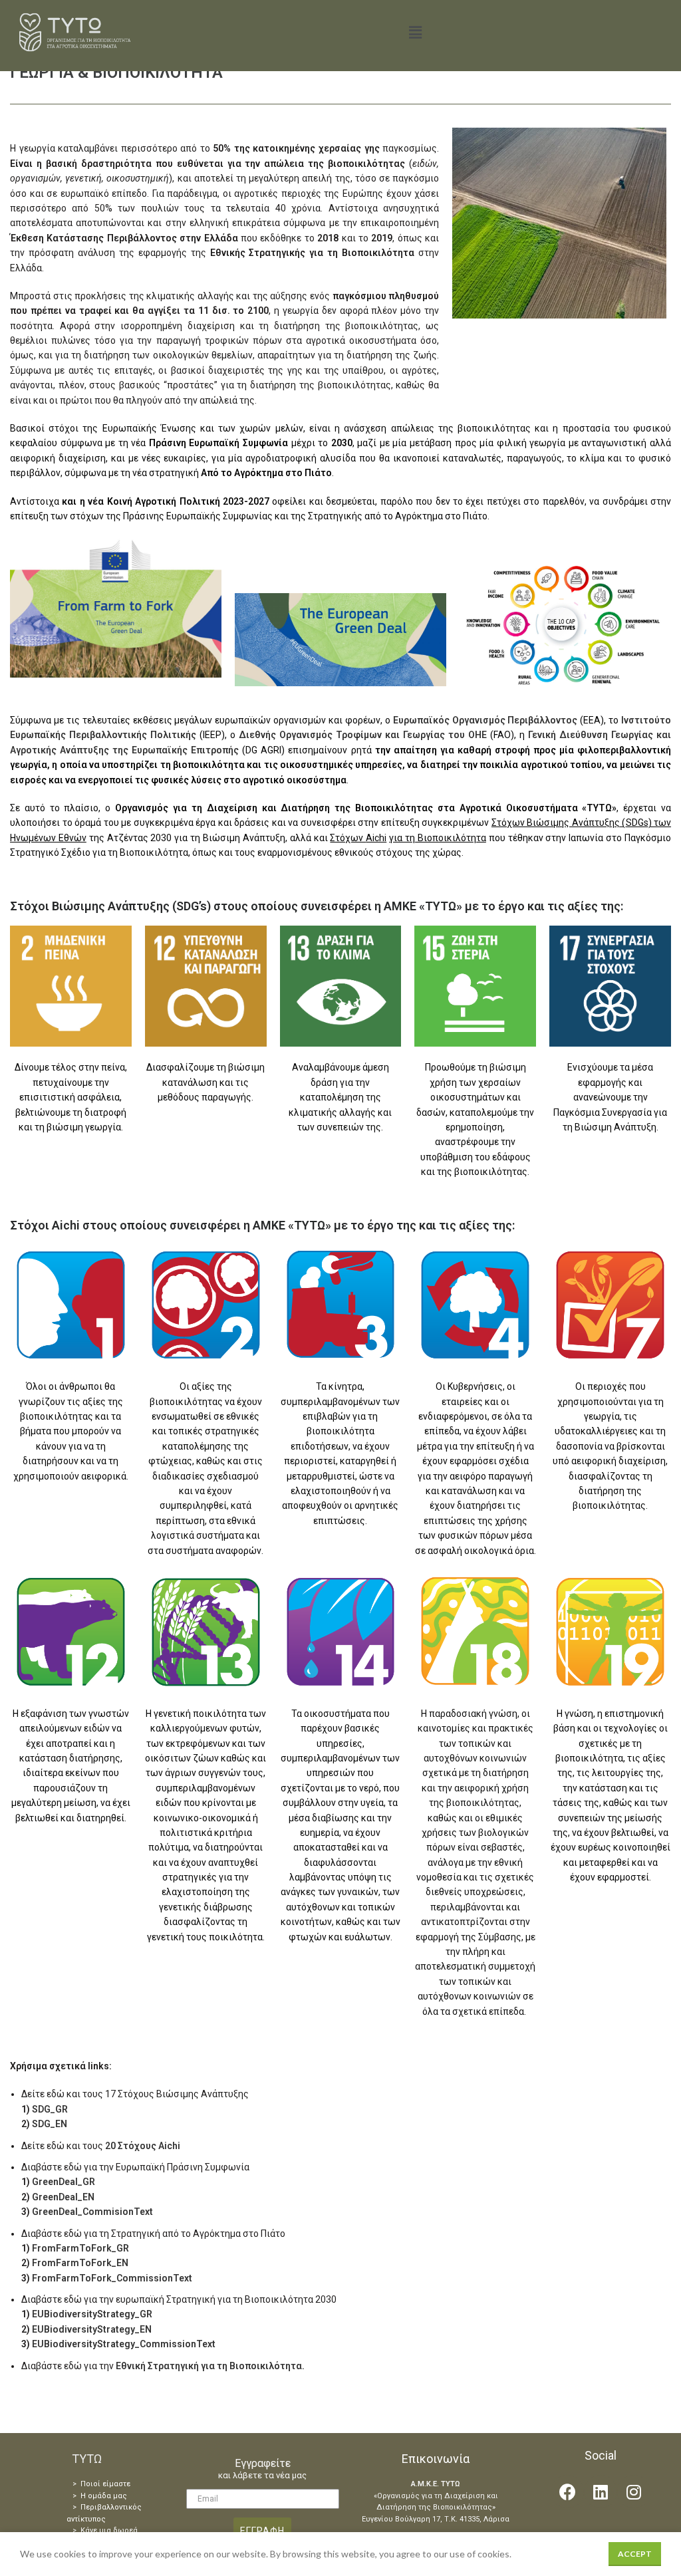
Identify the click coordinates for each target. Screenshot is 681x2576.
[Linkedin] (601, 2492)
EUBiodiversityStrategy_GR (92, 2314)
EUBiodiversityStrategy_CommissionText (124, 2344)
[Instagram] (634, 2492)
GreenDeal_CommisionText (92, 2212)
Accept (635, 2554)
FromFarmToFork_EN (80, 2263)
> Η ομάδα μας (100, 2496)
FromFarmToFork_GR (80, 2248)
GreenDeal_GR (64, 2182)
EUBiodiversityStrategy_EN (92, 2329)
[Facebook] (567, 2492)
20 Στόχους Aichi (143, 2146)
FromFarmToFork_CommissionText (112, 2278)
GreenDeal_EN (63, 2197)
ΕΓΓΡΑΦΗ (262, 2531)
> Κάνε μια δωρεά (105, 2530)
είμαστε (115, 2484)
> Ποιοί (86, 2484)
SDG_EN (50, 2124)
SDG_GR (50, 2109)
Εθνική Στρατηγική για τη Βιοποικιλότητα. (210, 2366)
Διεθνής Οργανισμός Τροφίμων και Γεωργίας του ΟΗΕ (363, 735)
